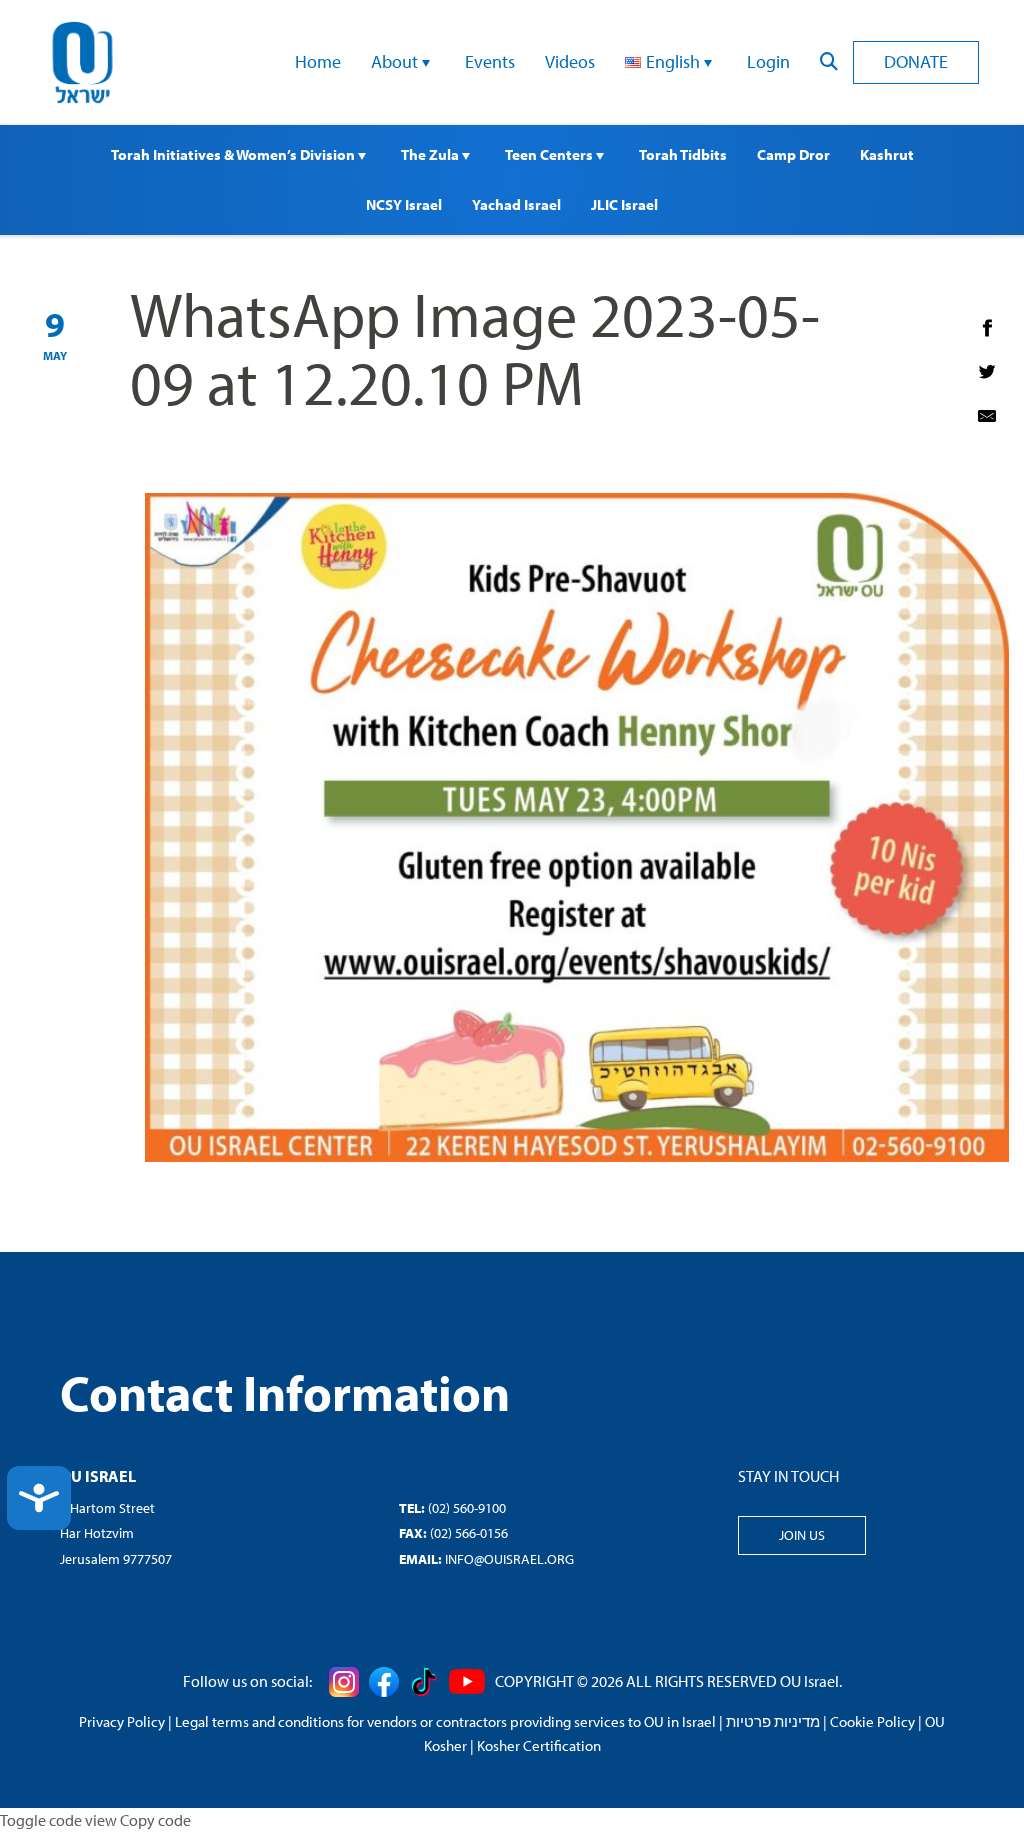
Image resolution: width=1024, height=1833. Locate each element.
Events (490, 61)
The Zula (431, 154)
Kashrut (887, 154)
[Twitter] (987, 372)
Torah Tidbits (683, 154)
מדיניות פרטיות (773, 1721)
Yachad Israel (516, 204)
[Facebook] (987, 328)
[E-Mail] (987, 416)
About (396, 61)
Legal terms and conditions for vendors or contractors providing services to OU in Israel (445, 1721)
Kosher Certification (539, 1745)
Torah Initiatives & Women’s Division (234, 154)
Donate (916, 61)
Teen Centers (550, 154)
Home (318, 61)
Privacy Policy (122, 1721)
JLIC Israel (624, 204)
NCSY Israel (404, 204)
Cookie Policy (872, 1721)
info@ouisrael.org (509, 1559)
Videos (570, 61)
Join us (802, 1535)
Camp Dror (793, 154)
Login (768, 61)
